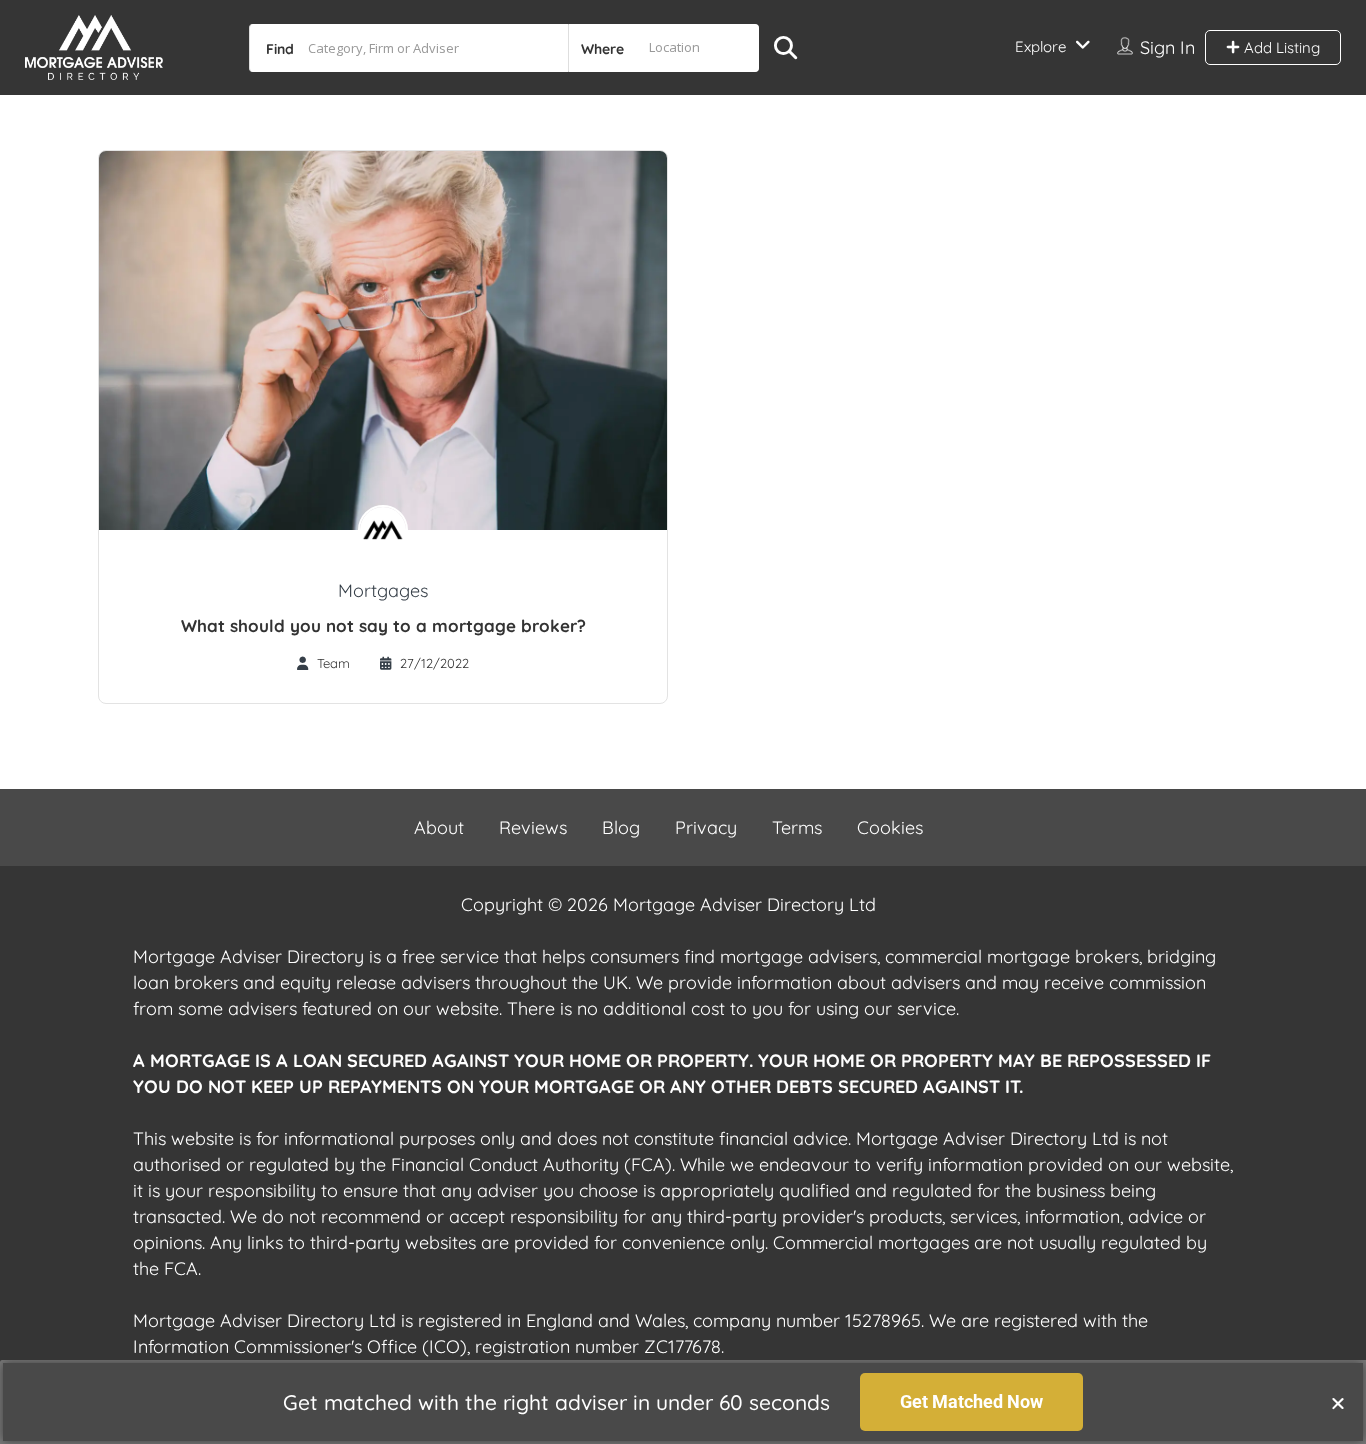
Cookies (890, 827)
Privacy (706, 827)
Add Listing (1280, 47)
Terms (797, 827)
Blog (621, 827)
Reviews (533, 827)
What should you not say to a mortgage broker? (383, 625)
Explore (1040, 46)
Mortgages (383, 590)
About (439, 827)
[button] (1338, 1403)
